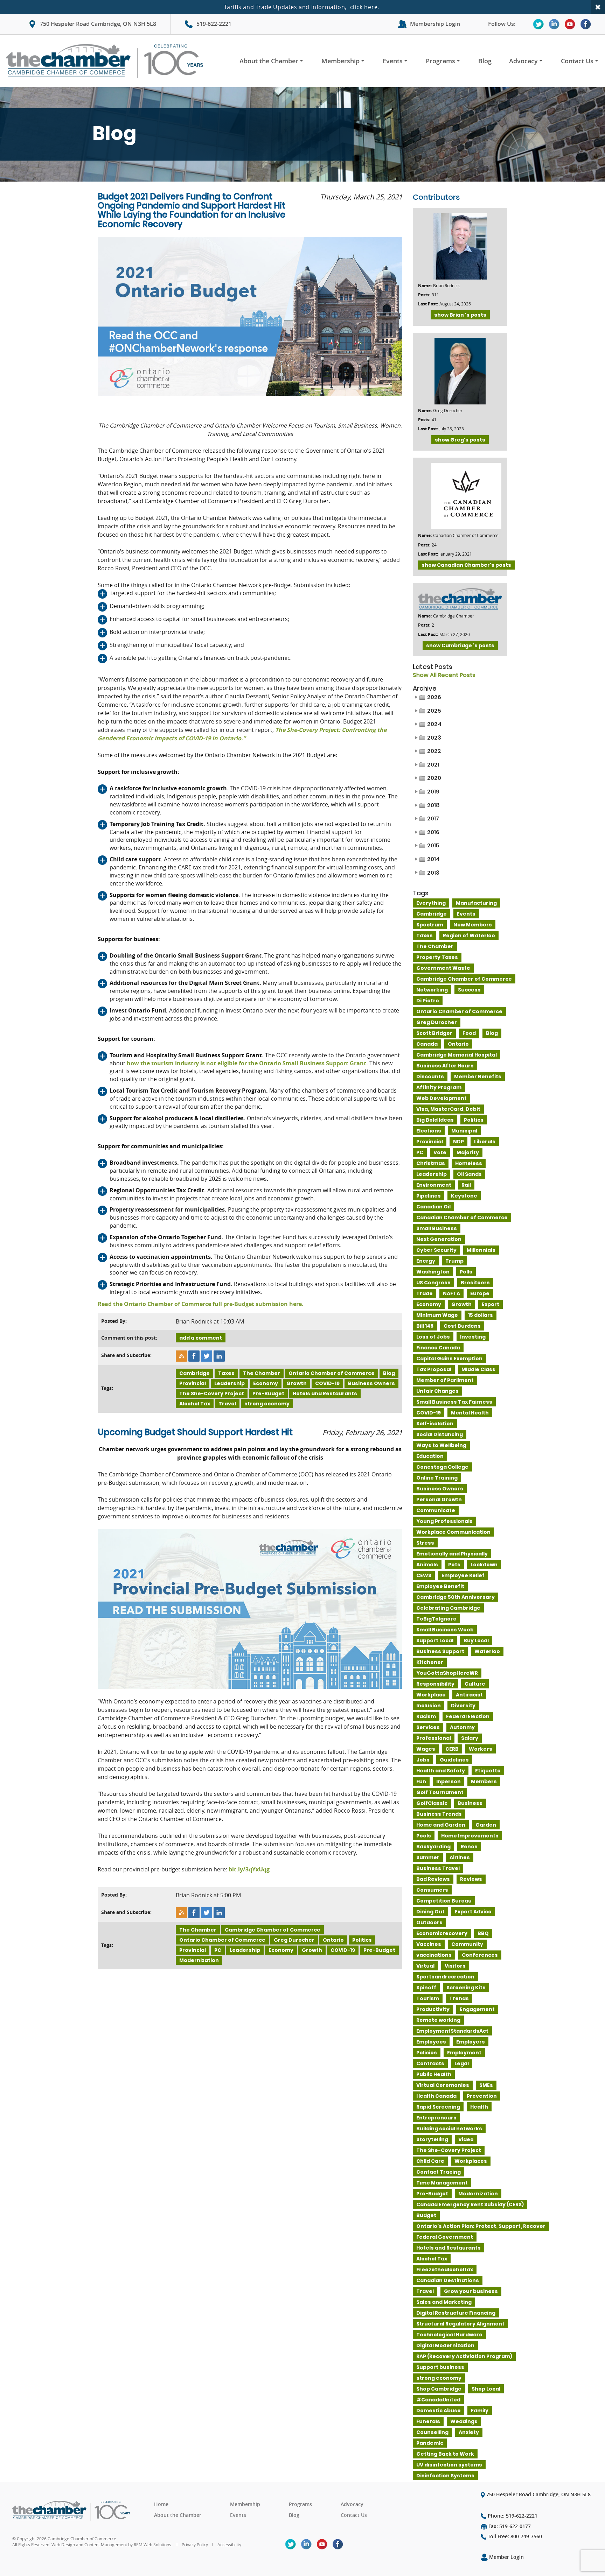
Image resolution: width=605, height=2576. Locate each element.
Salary (470, 1738)
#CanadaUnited (438, 2400)
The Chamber (262, 1373)
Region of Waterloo (469, 936)
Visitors (455, 1966)
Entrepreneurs (436, 2118)
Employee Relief (463, 1575)
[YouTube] (570, 24)
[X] (538, 24)
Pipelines (429, 1196)
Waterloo (487, 1651)
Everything (431, 903)
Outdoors (429, 1922)
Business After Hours (445, 1066)
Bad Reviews (433, 1879)
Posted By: (114, 1321)
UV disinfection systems (449, 2465)
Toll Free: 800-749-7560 (514, 2536)
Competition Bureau (444, 1901)
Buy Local (476, 1640)
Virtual (425, 1966)
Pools (424, 1836)
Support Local (435, 1640)
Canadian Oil (433, 1207)
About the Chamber (269, 61)
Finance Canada (438, 1348)
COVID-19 (327, 1383)
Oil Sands (469, 1174)
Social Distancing (440, 1434)
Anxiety (469, 2432)
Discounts (430, 1077)
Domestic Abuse (439, 2411)
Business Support (440, 1651)
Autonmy (462, 1727)
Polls (466, 1272)
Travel (227, 1404)
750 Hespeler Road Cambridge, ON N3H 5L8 (98, 24)
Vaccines (429, 1944)
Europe (480, 1293)
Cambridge (194, 1373)
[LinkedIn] (554, 24)
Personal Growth (439, 1499)
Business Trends (439, 1814)
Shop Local (486, 2389)
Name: (425, 286)
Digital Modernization (445, 2345)
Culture (475, 1684)
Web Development (441, 1098)
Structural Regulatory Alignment (460, 2324)
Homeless (469, 1163)
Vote (440, 1152)
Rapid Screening (438, 2107)
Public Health (434, 2074)
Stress (425, 1543)
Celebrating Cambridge (448, 1608)
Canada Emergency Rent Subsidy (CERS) (470, 2204)
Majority (468, 1152)
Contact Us (577, 61)
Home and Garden (441, 1825)
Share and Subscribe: (126, 1355)
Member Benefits (478, 1077)
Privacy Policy (195, 2545)
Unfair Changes (437, 1391)
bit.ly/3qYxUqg (248, 1869)
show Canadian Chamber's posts (466, 565)
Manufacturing (476, 903)
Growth (297, 1383)
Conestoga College (442, 1467)
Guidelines (454, 1760)
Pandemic (430, 2443)
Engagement (477, 2009)
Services (428, 1727)
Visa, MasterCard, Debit (448, 1109)
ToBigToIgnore (436, 1619)
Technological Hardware (449, 2335)
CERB (452, 1749)
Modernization (199, 1960)
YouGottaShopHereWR (447, 1673)
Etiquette (488, 1771)
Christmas (431, 1163)
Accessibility (229, 2545)
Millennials (481, 1250)
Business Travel (438, 1868)
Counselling (432, 2432)
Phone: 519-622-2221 (512, 2516)
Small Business (437, 1228)
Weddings (464, 2421)
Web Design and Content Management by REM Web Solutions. (112, 2545)
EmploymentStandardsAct (452, 2031)
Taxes (226, 1373)
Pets (454, 1565)
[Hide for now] (598, 7)
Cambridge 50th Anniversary (456, 1597)
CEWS (424, 1575)
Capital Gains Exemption (449, 1358)
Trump (454, 1261)
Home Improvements (470, 1836)
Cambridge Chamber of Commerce (273, 1930)
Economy (266, 1383)
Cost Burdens (462, 1326)
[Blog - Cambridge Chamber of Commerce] (107, 61)
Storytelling (432, 2139)
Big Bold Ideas (435, 1120)
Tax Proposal (434, 1369)
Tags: (107, 1388)
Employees (431, 2042)
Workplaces (471, 2161)
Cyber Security (436, 1250)
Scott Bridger (434, 1033)
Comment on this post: (129, 1338)
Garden (486, 1825)
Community (467, 1944)
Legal (462, 2063)
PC (218, 1950)
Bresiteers (475, 1283)
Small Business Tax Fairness (454, 1402)
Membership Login (435, 24)
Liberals (485, 1142)
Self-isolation (435, 1424)
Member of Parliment (445, 1380)
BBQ (483, 1933)
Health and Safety (441, 1771)
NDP (458, 1142)
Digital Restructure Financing (456, 2313)
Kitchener (430, 1662)
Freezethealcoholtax (445, 2270)
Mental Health (470, 1413)
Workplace (431, 1695)
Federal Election (468, 1716)
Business (470, 1803)
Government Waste (443, 968)
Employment (464, 2053)
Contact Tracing (439, 2172)
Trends (459, 1998)
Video (466, 2139)
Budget (426, 2215)
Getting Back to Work (445, 2454)
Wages (426, 1749)
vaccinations (434, 1955)
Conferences (480, 1955)
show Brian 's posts (460, 315)
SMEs (486, 2085)
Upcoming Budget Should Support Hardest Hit (195, 1432)
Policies (427, 2053)
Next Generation (439, 1239)
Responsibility (435, 1684)
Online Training (437, 1478)
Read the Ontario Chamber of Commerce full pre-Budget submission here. (201, 1304)
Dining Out (430, 1912)
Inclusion (429, 1706)
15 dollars (481, 1315)
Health (479, 2107)
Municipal (464, 1131)
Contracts (430, 2063)
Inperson (448, 1781)
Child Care (430, 2161)
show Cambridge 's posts (460, 645)
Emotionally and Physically (452, 1554)
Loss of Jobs (433, 1337)
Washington (433, 1272)
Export (491, 1304)
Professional (434, 1738)
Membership (340, 61)
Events (393, 61)
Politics (362, 1940)
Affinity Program (439, 1087)
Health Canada (436, 2096)
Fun (421, 1781)
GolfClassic (432, 1803)
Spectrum (430, 925)
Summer (428, 1857)
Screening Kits (466, 1988)
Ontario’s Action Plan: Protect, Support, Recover (481, 2226)
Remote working (438, 2020)
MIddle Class (478, 1369)
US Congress (433, 1283)
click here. (365, 7)
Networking (432, 990)
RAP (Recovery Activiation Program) (464, 2356)
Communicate (436, 1510)
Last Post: (428, 304)
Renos (469, 1847)
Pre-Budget (268, 1393)
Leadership (230, 1383)
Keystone (464, 1196)
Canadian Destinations (448, 2280)
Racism (426, 1716)
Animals (427, 1565)
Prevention (482, 2096)
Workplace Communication (453, 1532)
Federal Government (445, 2237)
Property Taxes (437, 957)
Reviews (471, 1879)
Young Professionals (444, 1521)
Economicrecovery (442, 1933)
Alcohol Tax (195, 1404)
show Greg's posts (460, 440)
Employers (471, 2042)
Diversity (463, 1706)
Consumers (432, 1890)
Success (469, 990)
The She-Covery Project (212, 1393)
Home (161, 2504)
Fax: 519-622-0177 (509, 2526)
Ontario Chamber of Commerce (332, 1373)
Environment (434, 1185)
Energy (426, 1261)
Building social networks (449, 2129)
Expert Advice (473, 1912)
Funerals (428, 2421)
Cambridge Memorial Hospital (457, 1055)
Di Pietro (428, 1001)
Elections (429, 1131)
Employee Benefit (440, 1586)
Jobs (423, 1760)
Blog (485, 61)
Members (484, 1781)
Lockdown (484, 1565)
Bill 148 (425, 1326)
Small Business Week (445, 1630)
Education (430, 1456)
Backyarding (433, 1847)
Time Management (442, 2183)
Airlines (460, 1857)
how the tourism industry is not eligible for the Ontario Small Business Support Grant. (247, 1063)
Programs (440, 61)
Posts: (424, 295)
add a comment (201, 1338)
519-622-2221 (214, 24)
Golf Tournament (440, 1792)
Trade (425, 1293)
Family (480, 2411)
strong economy (267, 1404)
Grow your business (471, 2291)
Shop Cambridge (439, 2389)
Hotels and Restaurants (325, 1393)
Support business (440, 2367)
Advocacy (523, 61)
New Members (473, 925)
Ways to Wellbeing (441, 1445)
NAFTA (451, 1293)
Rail (466, 1185)
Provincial (193, 1383)
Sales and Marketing (444, 2302)
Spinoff (426, 1988)
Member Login (506, 2557)
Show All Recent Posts (444, 675)
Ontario (333, 1940)
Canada (427, 1044)
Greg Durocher (294, 1940)
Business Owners (371, 1383)
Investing (473, 1337)
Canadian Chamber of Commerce (462, 1218)
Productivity (433, 2009)
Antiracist (469, 1695)
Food (469, 1033)
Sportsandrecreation (445, 1977)
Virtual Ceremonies (443, 2085)
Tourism (428, 1998)
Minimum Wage (437, 1315)
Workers (481, 1749)
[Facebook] (586, 24)
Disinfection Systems (445, 2476)
